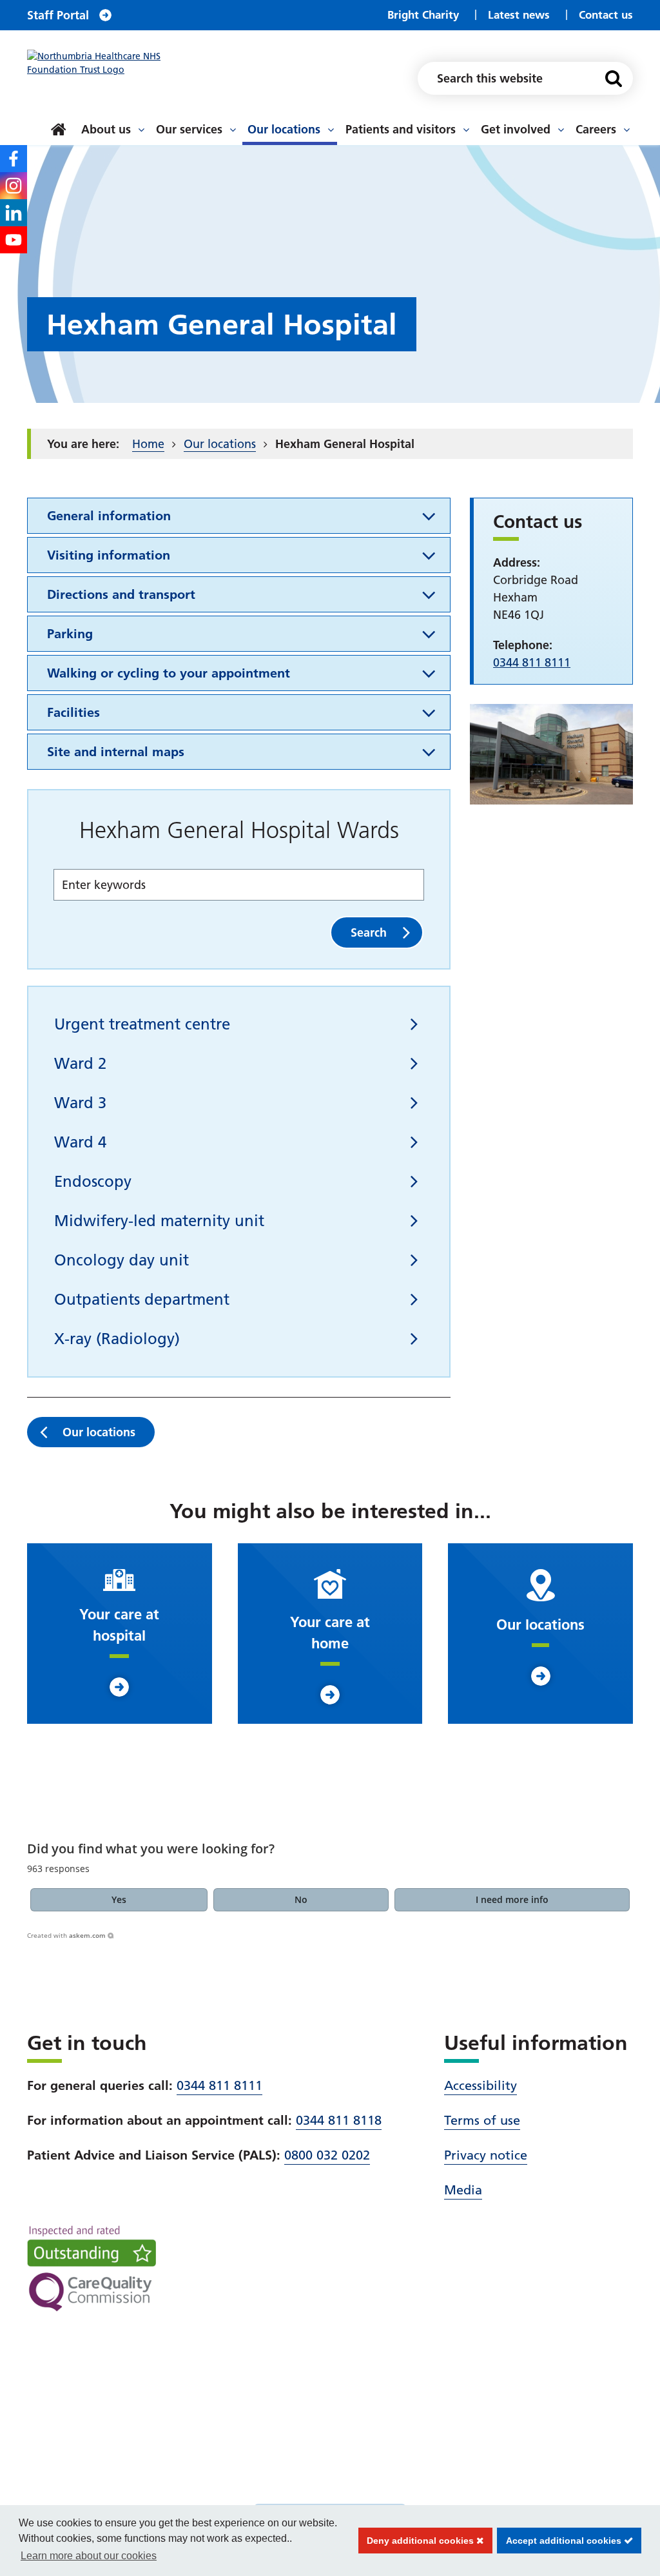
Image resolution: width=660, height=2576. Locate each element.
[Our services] (233, 130)
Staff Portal (58, 15)
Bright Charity (423, 15)
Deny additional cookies (418, 2541)
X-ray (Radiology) (117, 1339)
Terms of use (482, 2120)
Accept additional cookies (560, 2541)
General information (109, 516)
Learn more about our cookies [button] (89, 2556)
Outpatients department (142, 1299)
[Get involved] (561, 130)
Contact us (606, 15)
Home (148, 444)
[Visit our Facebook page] (14, 159)
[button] (119, 1900)
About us (106, 129)
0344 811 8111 (219, 2085)
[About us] (141, 130)
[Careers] (626, 130)
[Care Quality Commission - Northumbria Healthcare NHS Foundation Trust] (92, 2269)
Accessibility (480, 2085)
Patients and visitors (401, 129)
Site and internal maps (116, 752)
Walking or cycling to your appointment (169, 673)
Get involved (516, 129)
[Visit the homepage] (109, 63)
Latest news (519, 15)
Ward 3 (80, 1103)
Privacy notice (486, 2155)
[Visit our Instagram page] (14, 186)
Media (463, 2190)
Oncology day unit (121, 1260)
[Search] (614, 78)
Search (369, 932)
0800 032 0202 (327, 2155)
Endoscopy (93, 1181)
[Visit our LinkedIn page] (14, 213)
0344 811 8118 (339, 2120)
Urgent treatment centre (142, 1024)
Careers (596, 129)
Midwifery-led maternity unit (159, 1221)
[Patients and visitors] (466, 130)
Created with (66, 1935)
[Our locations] (331, 130)
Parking (70, 634)
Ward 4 (80, 1142)
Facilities (73, 712)
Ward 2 (80, 1063)
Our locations (284, 129)
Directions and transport (121, 594)
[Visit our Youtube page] (14, 240)
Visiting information (109, 555)
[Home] (59, 130)
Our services (189, 129)
